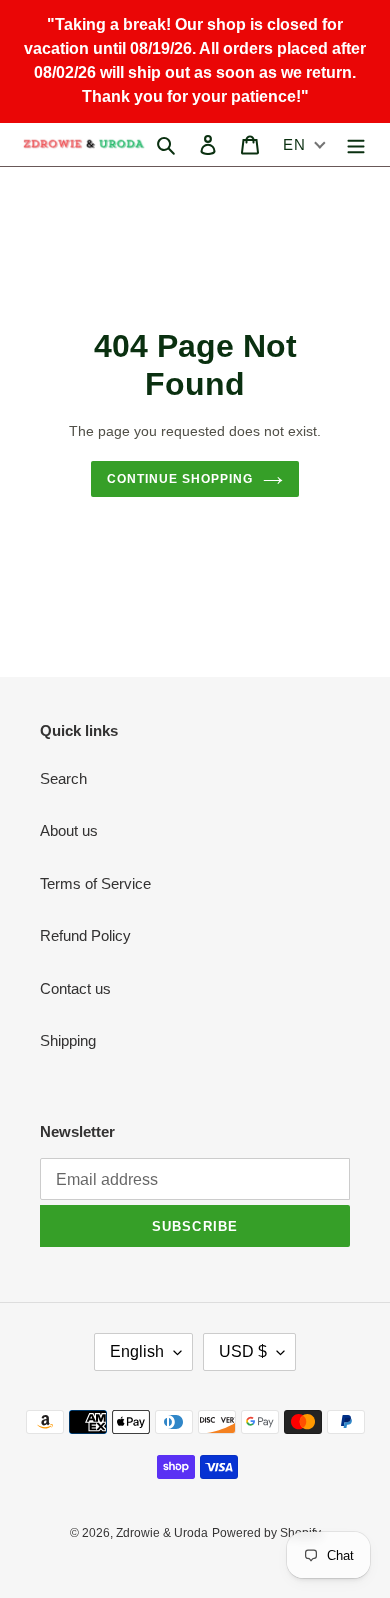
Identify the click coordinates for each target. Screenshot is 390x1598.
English (137, 1351)
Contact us (75, 988)
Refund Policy (85, 935)
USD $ (243, 1351)
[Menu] (356, 144)
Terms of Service (95, 883)
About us (69, 830)
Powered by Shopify (266, 1533)
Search (63, 778)
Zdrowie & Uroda (162, 1533)
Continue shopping (180, 479)
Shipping (68, 1040)
